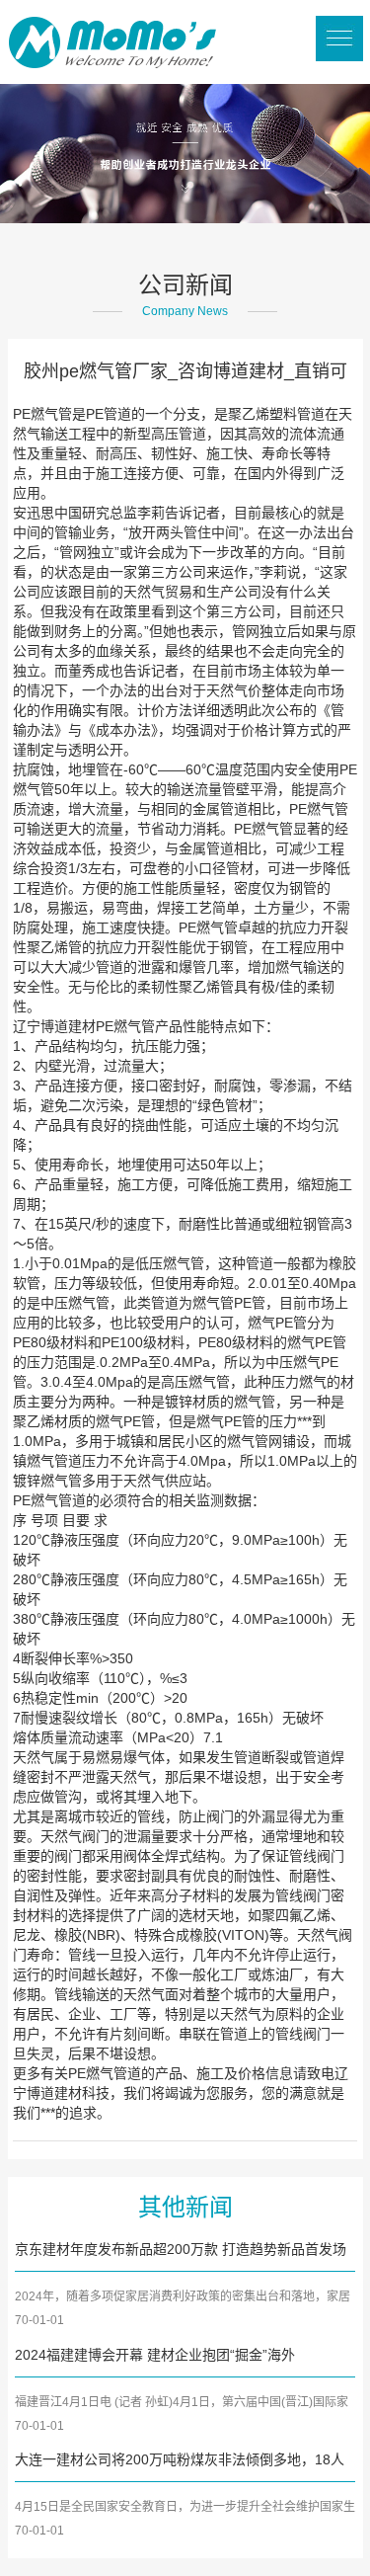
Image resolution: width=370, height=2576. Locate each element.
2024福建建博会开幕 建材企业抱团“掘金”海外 (155, 2355)
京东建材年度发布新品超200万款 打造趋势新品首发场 (181, 2249)
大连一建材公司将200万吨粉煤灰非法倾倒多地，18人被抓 (180, 2461)
